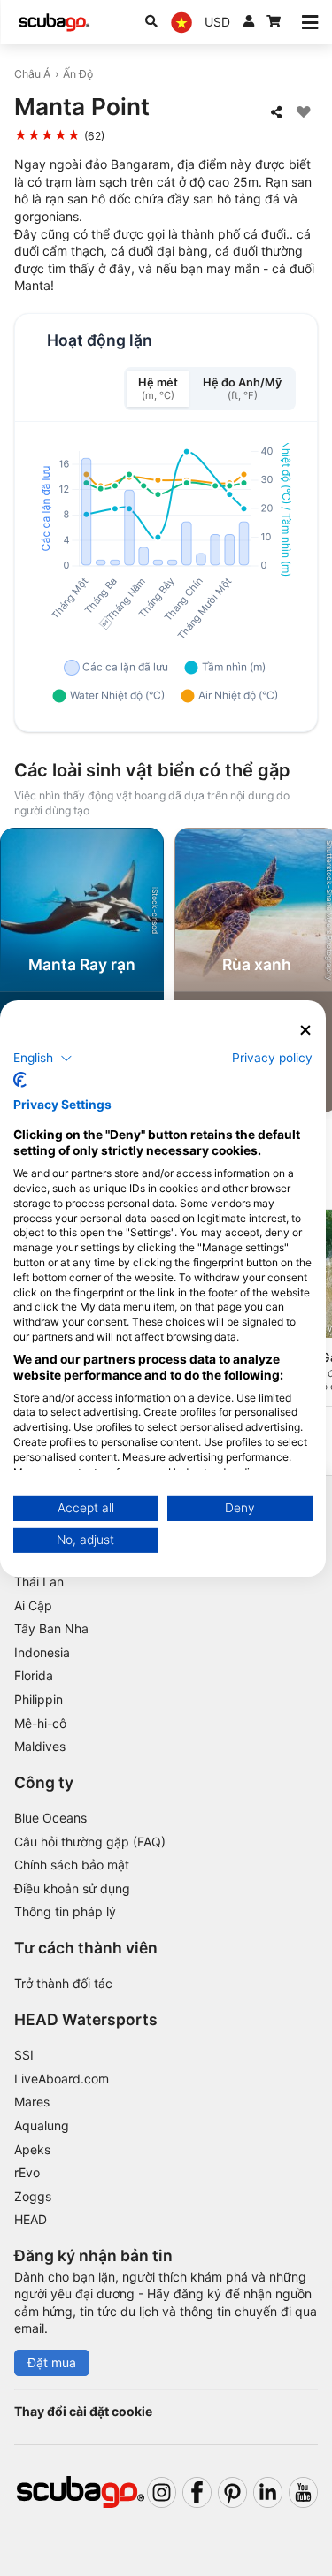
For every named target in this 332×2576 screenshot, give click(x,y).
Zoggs (33, 2196)
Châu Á (32, 74)
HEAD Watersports (86, 2019)
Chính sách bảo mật (72, 1865)
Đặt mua (52, 2362)
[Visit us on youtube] (303, 2492)
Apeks (32, 2149)
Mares (32, 2102)
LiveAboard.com (62, 2079)
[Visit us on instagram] (162, 2492)
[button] (43, 1059)
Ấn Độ (78, 74)
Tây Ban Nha (51, 1628)
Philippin (39, 1699)
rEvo (27, 2172)
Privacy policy (272, 1058)
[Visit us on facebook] (197, 2492)
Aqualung (42, 2125)
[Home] (54, 23)
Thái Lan (39, 1582)
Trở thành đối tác (63, 1983)
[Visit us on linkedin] (268, 2492)
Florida (34, 1675)
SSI (24, 2055)
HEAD (31, 2219)
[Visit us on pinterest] (232, 2492)
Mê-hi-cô (40, 1723)
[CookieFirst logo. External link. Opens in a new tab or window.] (20, 1080)
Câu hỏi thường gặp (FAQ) (90, 1842)
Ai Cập (33, 1605)
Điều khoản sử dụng (72, 1888)
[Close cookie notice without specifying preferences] (305, 1030)
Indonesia (42, 1652)
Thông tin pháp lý (65, 1911)
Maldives (40, 1746)
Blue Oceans (50, 1818)
